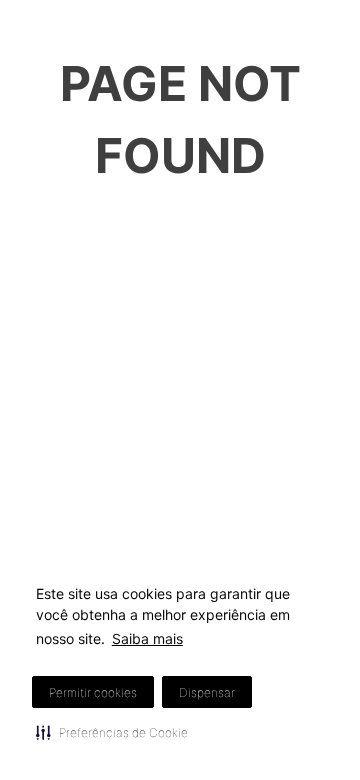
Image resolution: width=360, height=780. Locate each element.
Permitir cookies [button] (93, 692)
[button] (112, 732)
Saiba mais (147, 638)
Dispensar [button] (207, 692)
